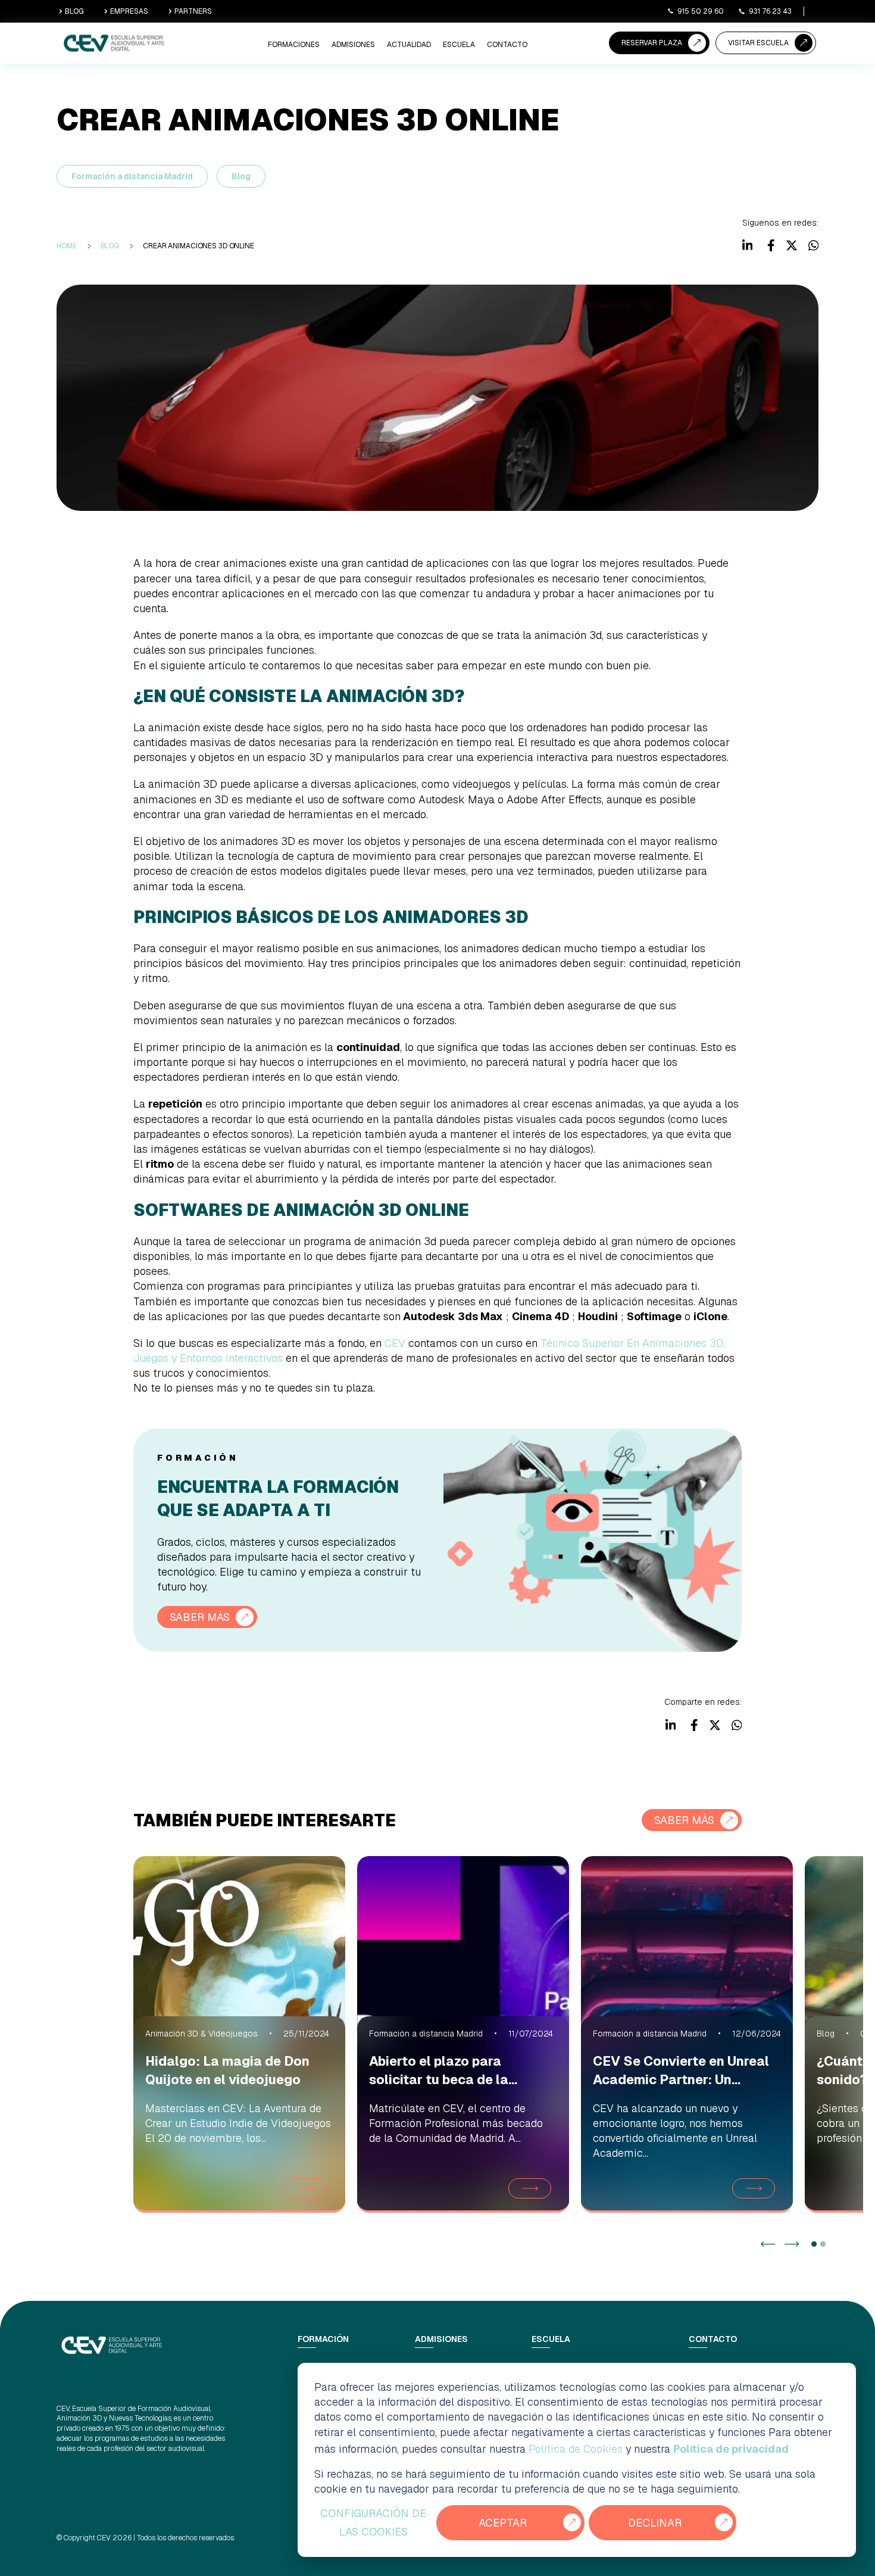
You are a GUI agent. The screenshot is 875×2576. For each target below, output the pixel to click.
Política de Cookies (576, 2449)
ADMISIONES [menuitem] (353, 45)
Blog (241, 176)
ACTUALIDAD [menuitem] (409, 45)
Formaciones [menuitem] (294, 45)
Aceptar (503, 2523)
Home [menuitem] (67, 246)
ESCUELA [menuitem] (459, 45)
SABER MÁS (200, 1617)
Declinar (655, 2523)
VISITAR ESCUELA (758, 43)
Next (792, 2244)
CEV (395, 1343)
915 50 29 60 (701, 11)
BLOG (74, 11)
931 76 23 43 (770, 11)
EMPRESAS (129, 11)
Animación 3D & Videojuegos (201, 2034)
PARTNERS (193, 11)
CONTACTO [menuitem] (507, 45)
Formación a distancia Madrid (132, 176)
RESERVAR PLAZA (652, 43)
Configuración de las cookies (373, 2523)
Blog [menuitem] (110, 246)
